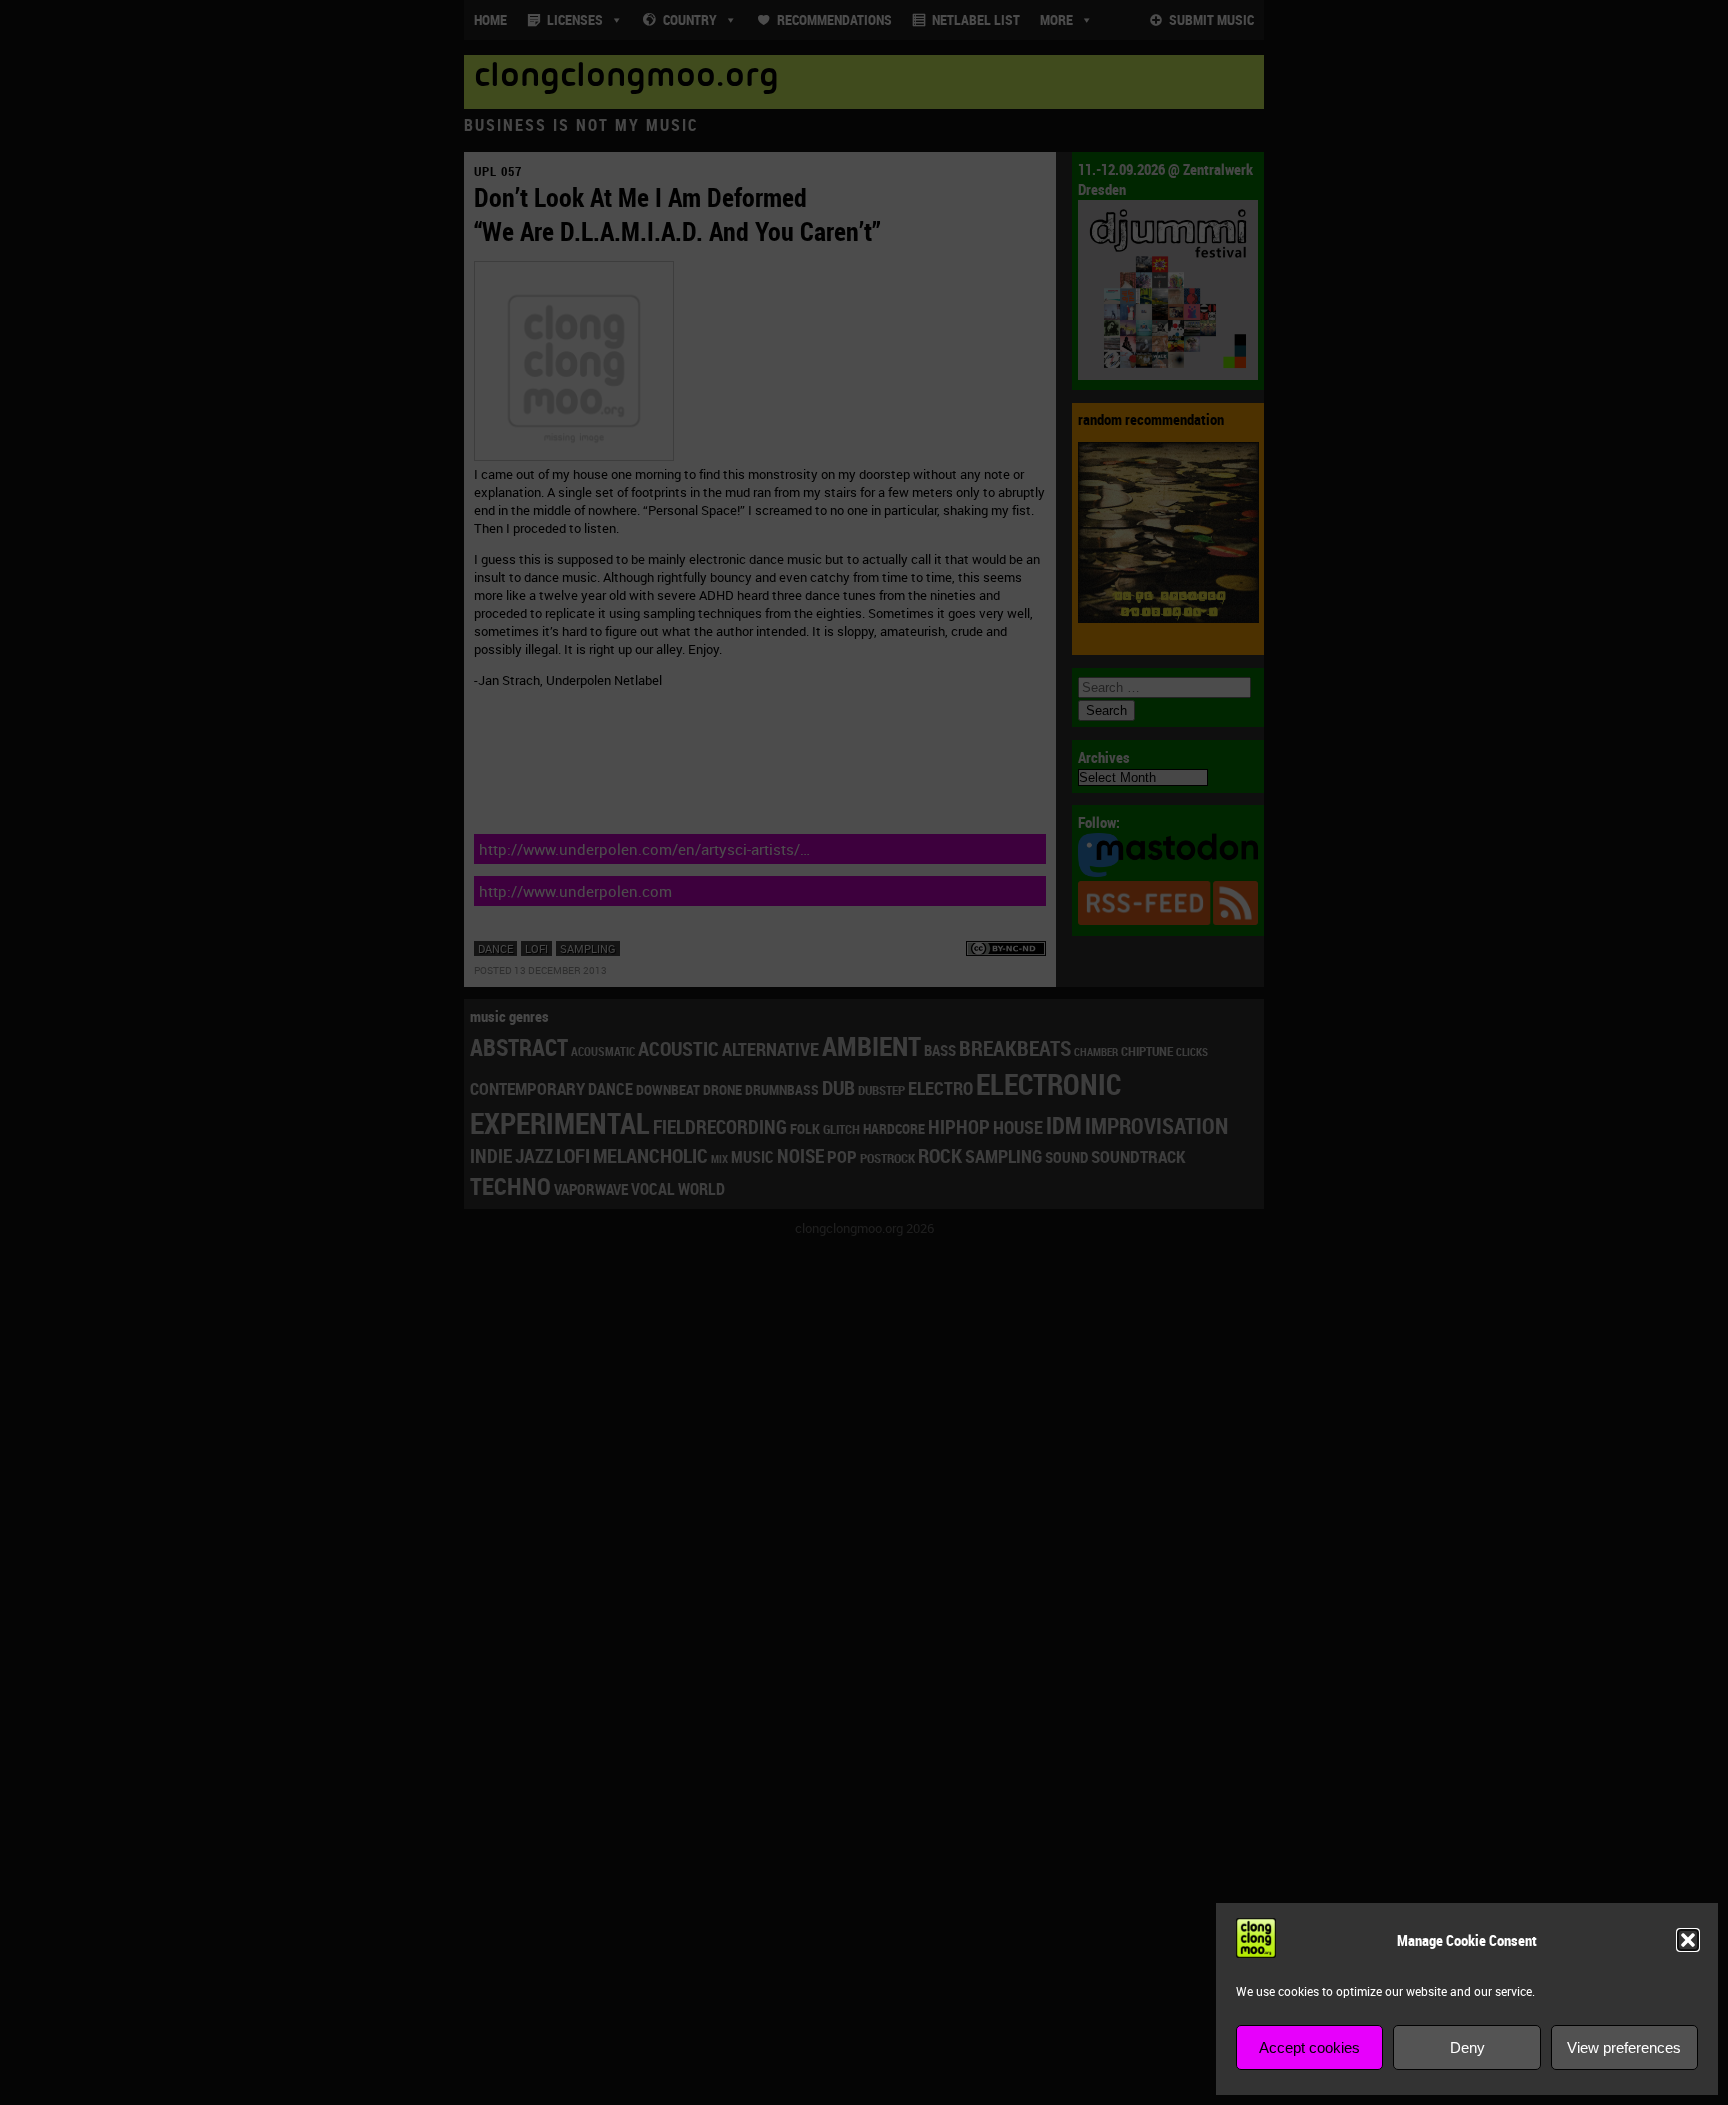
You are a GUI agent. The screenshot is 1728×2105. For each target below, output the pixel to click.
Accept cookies (1309, 2047)
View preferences (1624, 2047)
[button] (1688, 1940)
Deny (1467, 2047)
